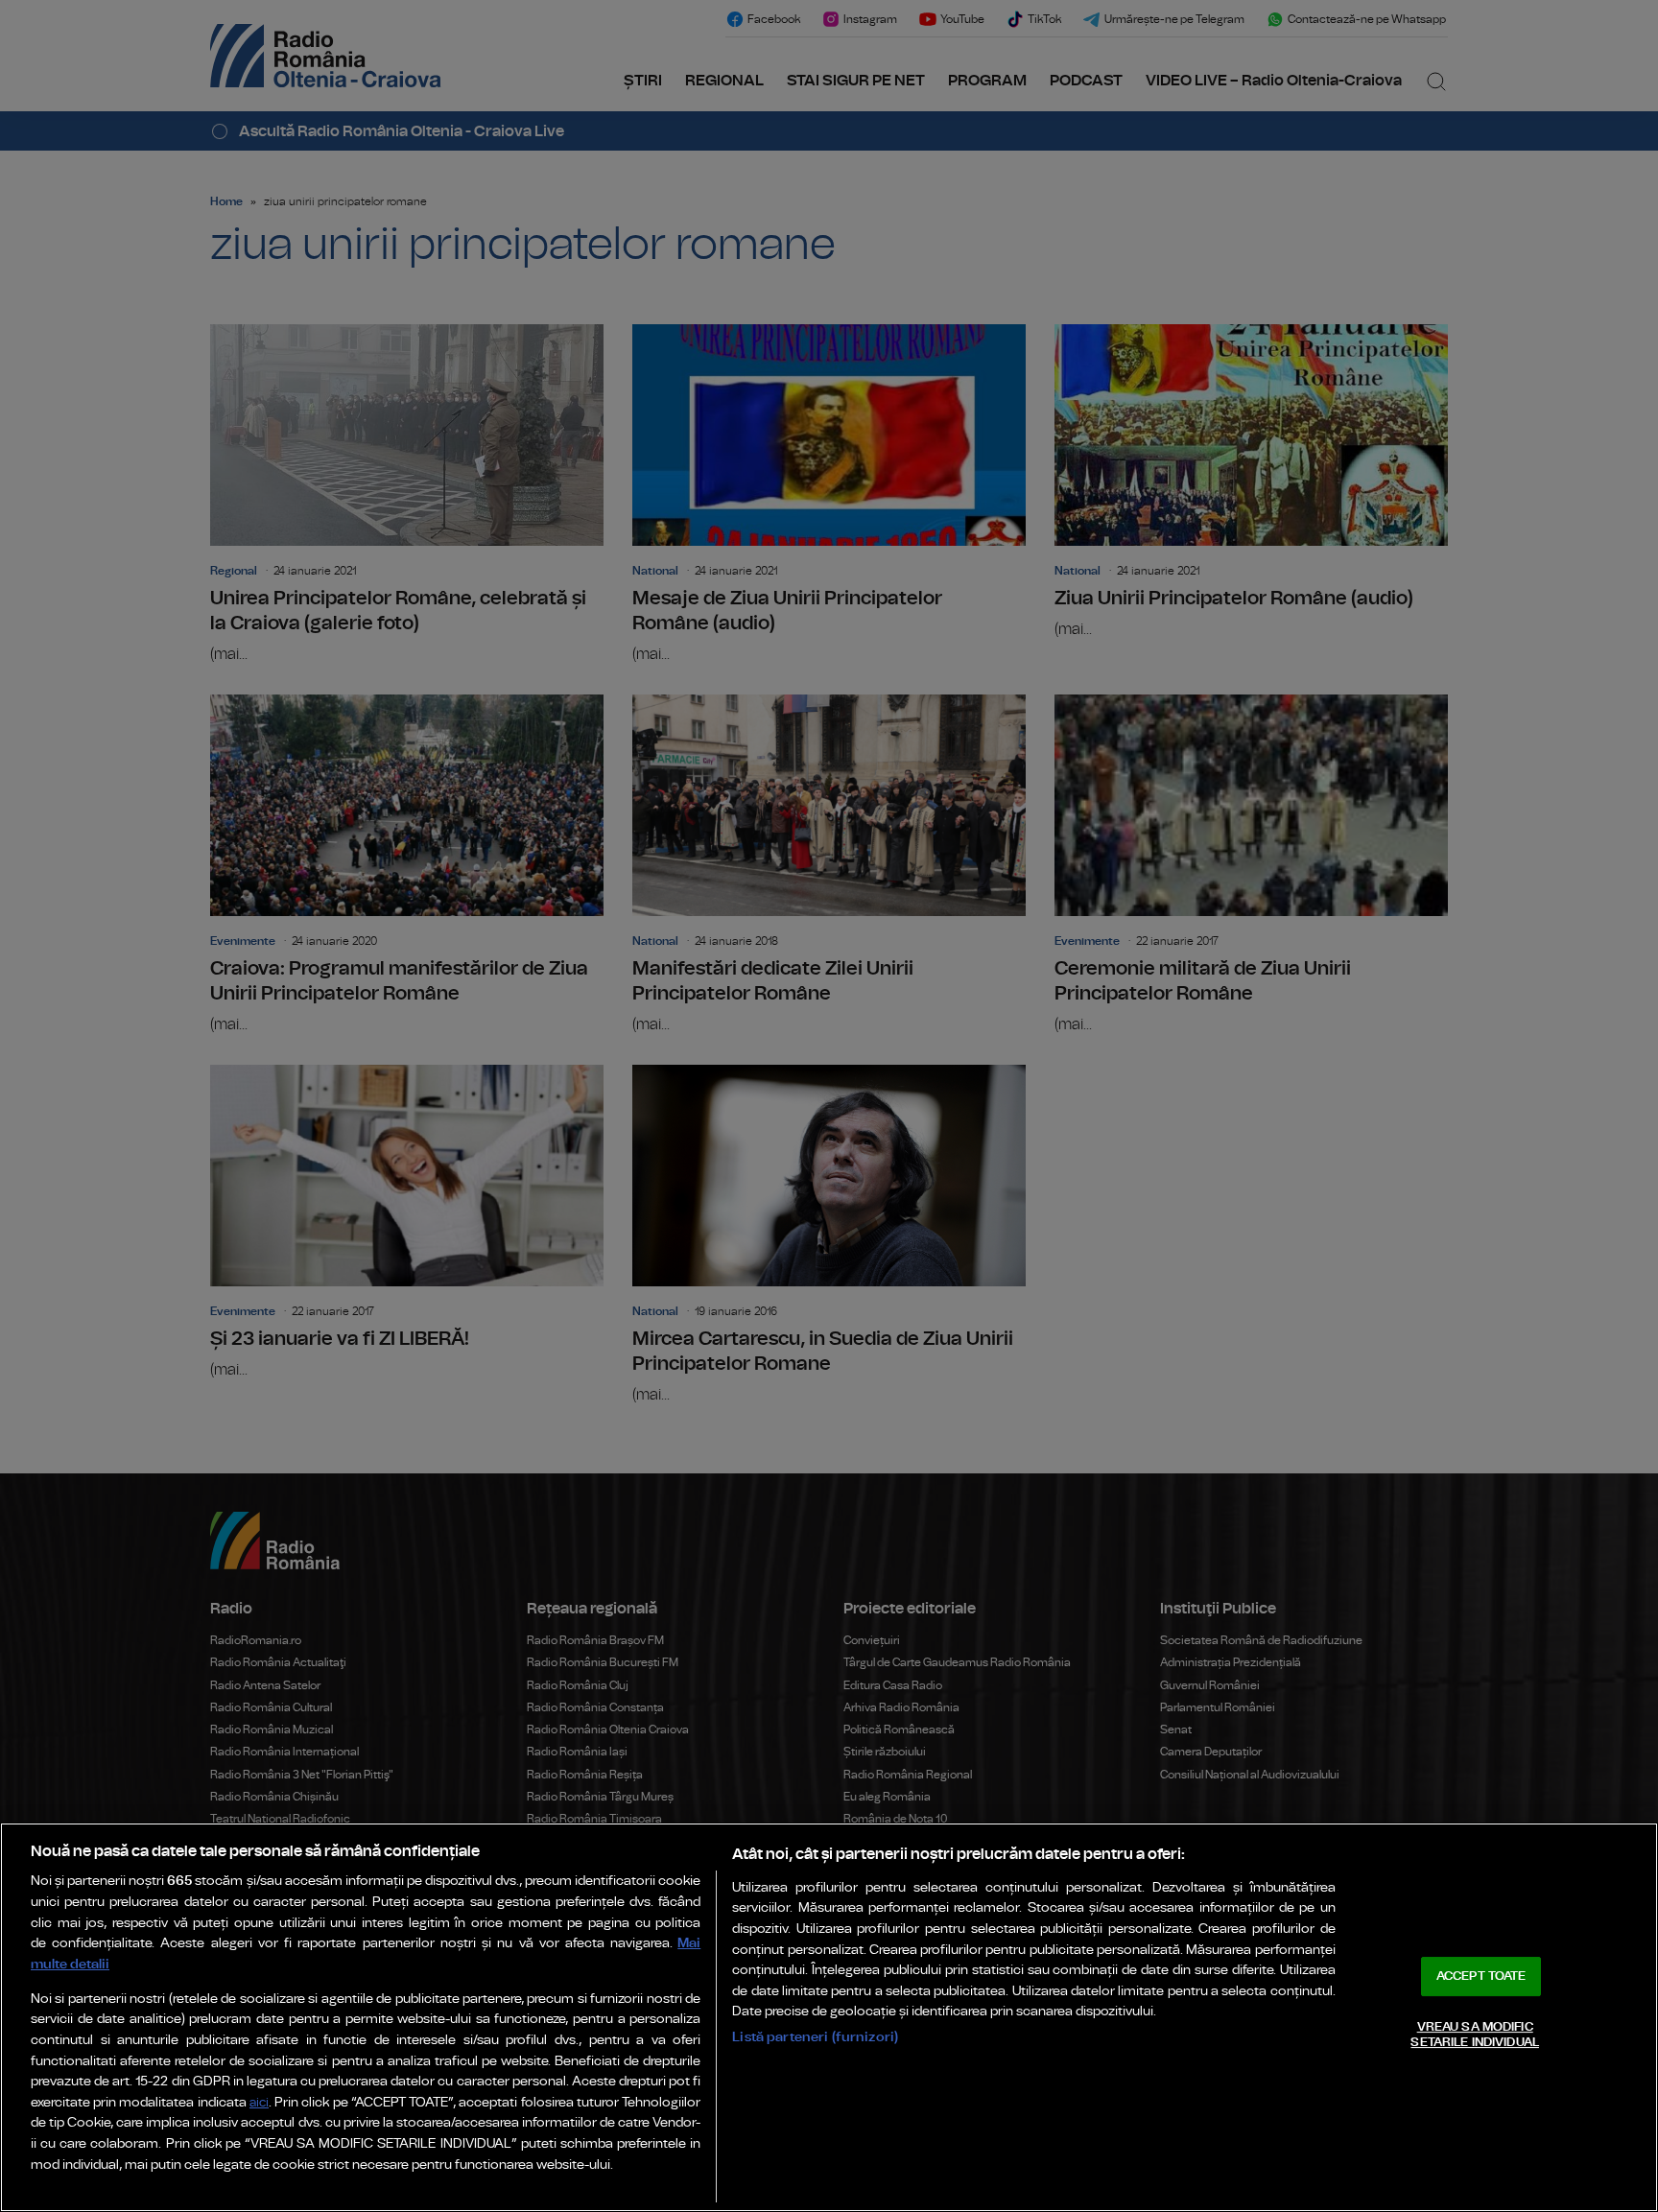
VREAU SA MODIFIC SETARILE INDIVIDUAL (1474, 2035)
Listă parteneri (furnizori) (815, 2037)
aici (259, 2103)
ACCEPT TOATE (1481, 1977)
